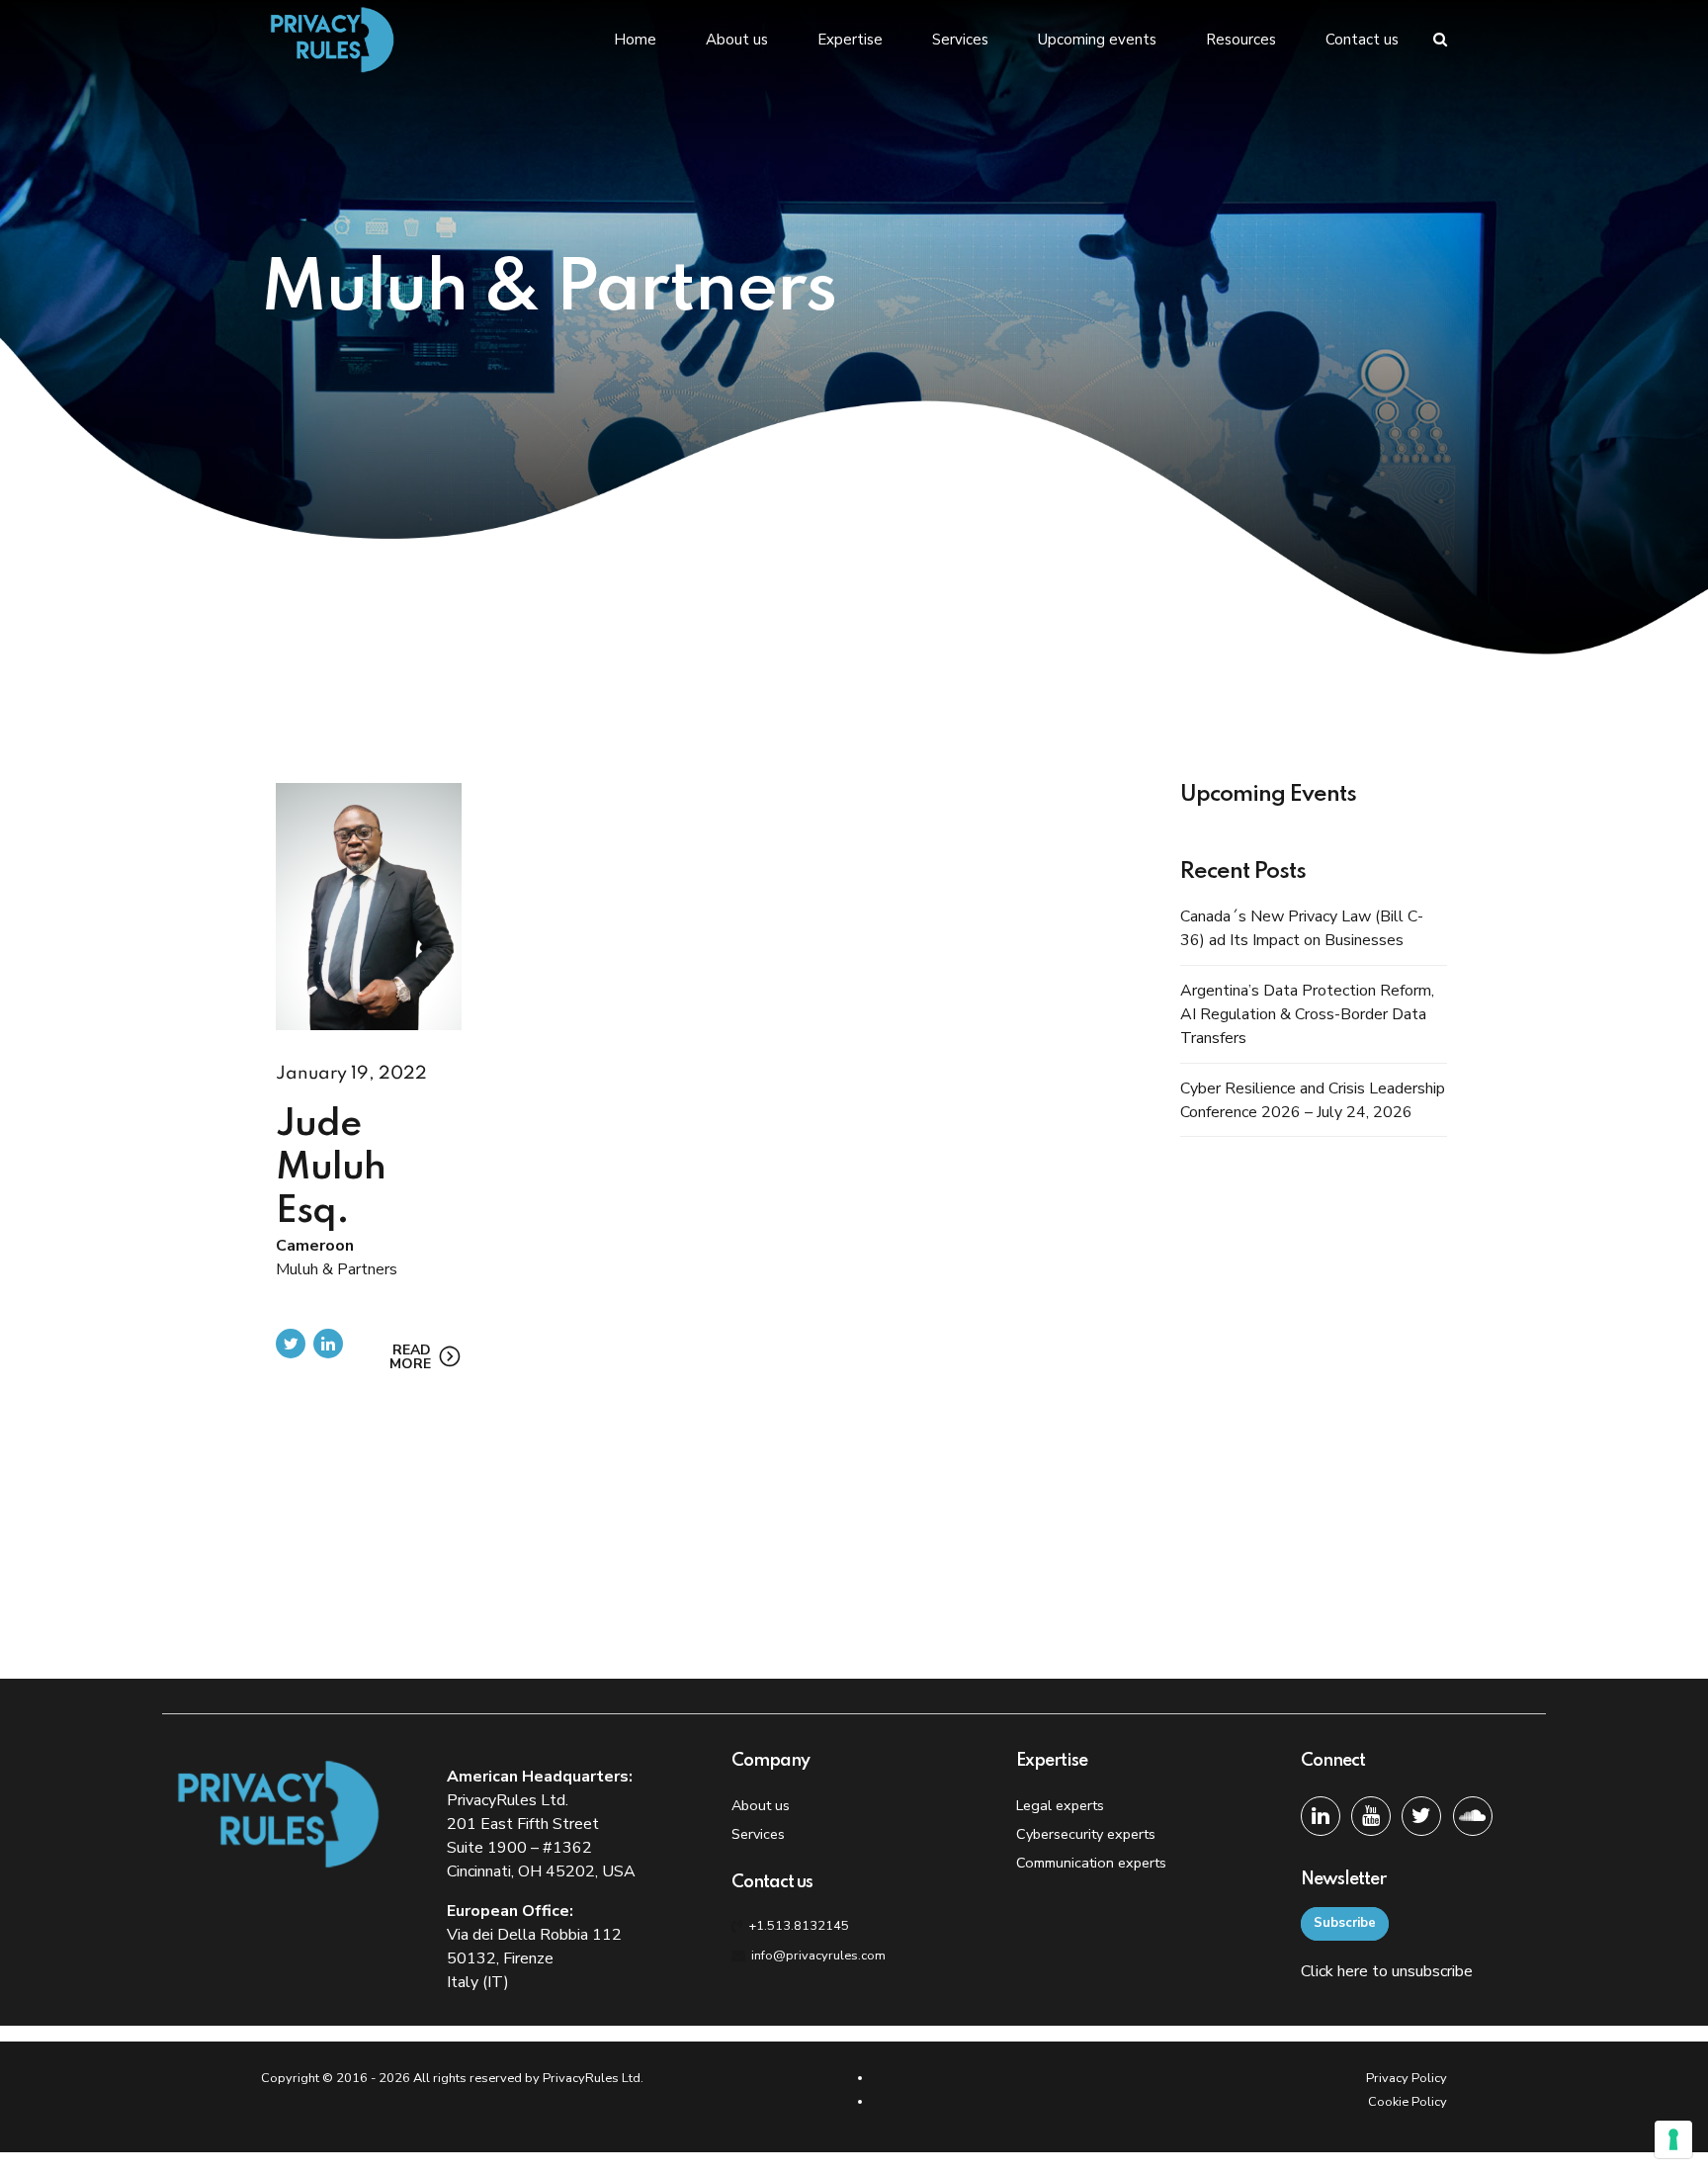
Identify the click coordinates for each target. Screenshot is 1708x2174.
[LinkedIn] (1321, 1816)
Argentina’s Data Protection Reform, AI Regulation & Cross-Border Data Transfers (1307, 1014)
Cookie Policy (1408, 2102)
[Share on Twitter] (291, 1344)
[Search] (1440, 39)
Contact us (1362, 40)
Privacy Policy (1407, 2078)
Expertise (850, 40)
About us (737, 40)
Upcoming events (1097, 40)
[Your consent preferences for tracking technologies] (1673, 2139)
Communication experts (1091, 1863)
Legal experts (1060, 1805)
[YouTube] (1371, 1816)
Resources (1241, 40)
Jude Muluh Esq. (331, 1169)
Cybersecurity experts (1086, 1834)
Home (635, 40)
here (1353, 1971)
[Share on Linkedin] (328, 1344)
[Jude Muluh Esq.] (369, 907)
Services (960, 40)
